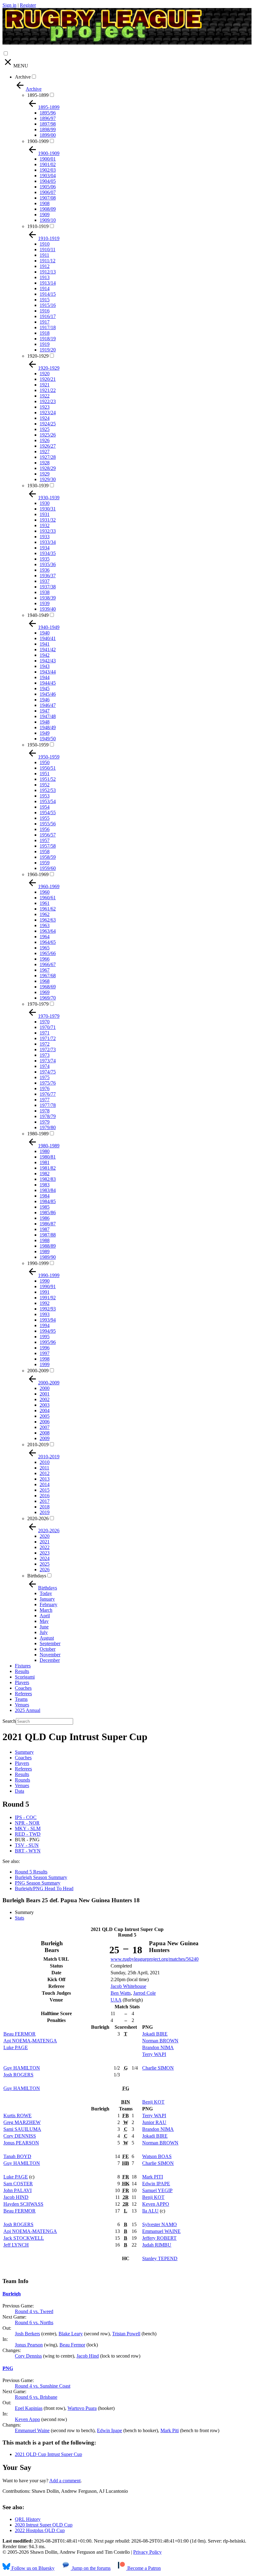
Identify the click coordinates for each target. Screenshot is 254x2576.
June (44, 1627)
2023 (45, 1553)
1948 (45, 722)
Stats (20, 1918)
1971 (45, 1033)
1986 (45, 1218)
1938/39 (48, 598)
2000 (45, 1388)
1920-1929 (38, 356)
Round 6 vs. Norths (34, 2322)
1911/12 (48, 261)
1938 (45, 592)
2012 (45, 1473)
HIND (16, 2197)
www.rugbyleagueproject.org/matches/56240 (155, 1959)
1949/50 (48, 739)
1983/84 (48, 1190)
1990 (45, 1281)
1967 (45, 970)
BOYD (17, 2156)
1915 (45, 300)
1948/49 (48, 727)
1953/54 (48, 801)
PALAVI (18, 2190)
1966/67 (48, 964)
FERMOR (20, 2034)
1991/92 (48, 1298)
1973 (45, 1055)
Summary (24, 1752)
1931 (45, 514)
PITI (153, 2177)
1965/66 (48, 953)
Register (28, 5)
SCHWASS (23, 2204)
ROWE (18, 2116)
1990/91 (48, 1286)
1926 (45, 440)
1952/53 (48, 790)
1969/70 (48, 998)
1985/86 (48, 1213)
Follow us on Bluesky (32, 2568)
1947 (45, 711)
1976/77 (48, 1094)
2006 (45, 1422)
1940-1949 (38, 615)
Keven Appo (27, 2419)
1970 (45, 1022)
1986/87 (48, 1224)
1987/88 (48, 1235)
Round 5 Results (31, 1872)
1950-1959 (38, 745)
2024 (45, 1558)
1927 (45, 452)
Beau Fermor (72, 2345)
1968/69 (48, 987)
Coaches (23, 1688)
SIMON (158, 2068)
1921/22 (48, 390)
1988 (45, 1240)
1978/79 (48, 1116)
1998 (45, 1359)
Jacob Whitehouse (128, 1986)
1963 (45, 925)
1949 (45, 733)
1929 (45, 474)
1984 (45, 1196)
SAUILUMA (22, 2129)
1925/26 (48, 435)
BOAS (157, 2156)
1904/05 (48, 181)
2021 (45, 1542)
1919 (45, 344)
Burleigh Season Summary (41, 1877)
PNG (8, 2368)
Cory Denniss (28, 2356)
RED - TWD (28, 1834)
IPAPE (156, 2184)
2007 (45, 1427)
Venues (22, 1705)
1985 (45, 1207)
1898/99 (48, 129)
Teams (21, 1699)
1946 (45, 700)
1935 (45, 559)
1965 (45, 948)
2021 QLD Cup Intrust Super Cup (48, 2454)
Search (9, 1721)
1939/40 (48, 609)
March (46, 1610)
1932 (45, 525)
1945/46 (48, 694)
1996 (45, 1348)
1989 (45, 1251)
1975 (45, 1077)
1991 (45, 1292)
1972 (45, 1044)
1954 (45, 807)
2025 (45, 1564)
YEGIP (157, 2190)
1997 (45, 1353)
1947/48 (48, 716)
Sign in (9, 5)
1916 (45, 311)
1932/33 (48, 531)
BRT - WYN (28, 1851)
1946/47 (48, 705)
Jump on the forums (91, 2568)
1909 (45, 215)
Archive (23, 77)
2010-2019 (38, 1445)
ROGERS (18, 2075)
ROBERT (159, 2238)
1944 (45, 677)
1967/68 (48, 976)
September (50, 1643)
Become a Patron (143, 2568)
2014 (45, 1484)
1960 (45, 892)
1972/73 (48, 1049)
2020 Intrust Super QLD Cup (44, 2525)
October (48, 1649)
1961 (45, 903)
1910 (45, 244)
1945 (45, 688)
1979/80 (48, 1127)
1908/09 (48, 209)
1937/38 (48, 587)
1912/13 (48, 272)
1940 (45, 633)
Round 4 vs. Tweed (34, 2311)
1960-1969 (38, 874)
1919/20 (48, 350)
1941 (45, 644)
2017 (45, 1501)
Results (22, 1671)
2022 (45, 1547)
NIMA (158, 2047)
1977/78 (48, 1105)
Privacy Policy (147, 2552)
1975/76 (48, 1083)
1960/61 (48, 898)
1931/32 (48, 520)
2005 (45, 1416)
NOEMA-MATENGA (30, 2041)
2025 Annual (28, 1710)
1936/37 (48, 576)
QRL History (28, 2519)
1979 (45, 1122)
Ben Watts (121, 1993)
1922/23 (48, 401)
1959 (45, 863)
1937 (45, 581)
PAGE (16, 2047)
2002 (45, 1399)
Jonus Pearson (29, 2345)
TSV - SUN (27, 1845)
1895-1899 (38, 95)
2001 (45, 1394)
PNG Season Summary (38, 1883)
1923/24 (48, 413)
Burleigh (12, 2294)
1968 (45, 981)
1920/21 (48, 379)
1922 (45, 396)
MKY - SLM (28, 1828)
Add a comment (65, 2481)
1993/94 (48, 1320)
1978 (45, 1111)
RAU (154, 2122)
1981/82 (48, 1168)
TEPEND (160, 2258)
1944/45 (48, 683)
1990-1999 (38, 1263)
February (48, 1604)
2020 (45, 1536)
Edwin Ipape (109, 2430)
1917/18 (48, 327)
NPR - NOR (27, 1823)
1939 (45, 603)
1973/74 (48, 1061)
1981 (45, 1162)
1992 (45, 1303)
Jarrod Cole (145, 1993)
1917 (45, 322)
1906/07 (48, 192)
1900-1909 (38, 141)
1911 (44, 255)
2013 (45, 1479)
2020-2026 (38, 1518)
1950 (45, 762)
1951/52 (48, 779)
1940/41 (48, 638)
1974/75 (48, 1072)
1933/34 (48, 542)
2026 (45, 1570)
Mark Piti (170, 2430)
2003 (45, 1405)
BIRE (155, 2034)
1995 (45, 1337)
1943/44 (48, 672)
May (44, 1621)
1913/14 (48, 283)
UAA (116, 2000)
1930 (45, 503)
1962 (45, 914)
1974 (45, 1066)
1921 (45, 385)
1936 (45, 570)
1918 (45, 333)
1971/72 (48, 1038)
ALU (150, 2211)
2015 (45, 1490)
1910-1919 (38, 226)
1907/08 (48, 198)
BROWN (160, 2041)
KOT (153, 2102)
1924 (45, 418)
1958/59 (48, 857)
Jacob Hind (88, 2356)
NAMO (160, 2224)
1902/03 (48, 170)
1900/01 (48, 159)
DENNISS (20, 2136)
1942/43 (48, 661)
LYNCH (16, 2245)
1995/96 (48, 1342)
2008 (45, 1433)
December (50, 1660)
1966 (45, 959)
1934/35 (48, 553)
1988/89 (48, 1246)
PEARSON (21, 2143)
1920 (45, 374)
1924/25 (48, 424)
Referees (23, 1694)
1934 (45, 548)
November (50, 1655)
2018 (45, 1507)
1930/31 (48, 509)
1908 (45, 203)
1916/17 (48, 316)
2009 (45, 1438)
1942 (45, 655)
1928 (45, 463)
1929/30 (48, 479)
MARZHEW (22, 2122)
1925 (45, 429)
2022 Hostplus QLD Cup (40, 2530)
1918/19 (48, 339)
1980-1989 (38, 1134)
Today (46, 1593)
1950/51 (48, 768)
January (47, 1599)
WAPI (154, 2054)
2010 (45, 1462)
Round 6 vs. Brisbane (36, 2397)
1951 (45, 774)
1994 (45, 1325)
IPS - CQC (26, 1817)
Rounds (22, 1780)
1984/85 (48, 1201)
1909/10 (48, 220)
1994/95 (48, 1331)
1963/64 (48, 931)
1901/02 (48, 164)
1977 (45, 1100)
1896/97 (48, 118)
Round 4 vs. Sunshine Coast (43, 2386)
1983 (45, 1185)
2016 (45, 1496)
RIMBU (157, 2245)
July (44, 1632)
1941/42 (48, 649)
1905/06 (48, 187)
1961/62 (48, 909)
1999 (45, 1364)
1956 (45, 829)
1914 (45, 288)
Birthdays (37, 1576)
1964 (45, 937)
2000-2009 (38, 1371)
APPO (156, 2204)
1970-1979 (38, 1004)
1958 (45, 851)
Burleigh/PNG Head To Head (44, 1888)
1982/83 (48, 1179)
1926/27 (48, 446)
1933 (45, 537)
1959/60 (48, 868)
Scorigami (25, 1677)
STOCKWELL (24, 2238)
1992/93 (48, 1309)
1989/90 (48, 1257)
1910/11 (48, 249)
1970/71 (48, 1027)
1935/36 (48, 564)
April (45, 1616)
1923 (45, 407)
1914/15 (48, 294)
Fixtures (23, 1666)
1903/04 (48, 176)
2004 (45, 1411)
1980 (45, 1151)
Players (22, 1682)
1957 (45, 840)
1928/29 (48, 468)
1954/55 (48, 813)
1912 (45, 266)
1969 (45, 992)
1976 (45, 1088)
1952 (45, 785)
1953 (45, 796)
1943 (45, 666)
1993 (45, 1314)
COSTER (18, 2184)
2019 (45, 1512)
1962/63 (48, 920)
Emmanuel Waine (32, 2430)
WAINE (161, 2231)
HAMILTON (22, 2068)
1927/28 (48, 457)
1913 (45, 277)
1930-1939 (38, 486)
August (47, 1638)
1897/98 (48, 124)
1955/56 (48, 824)
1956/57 (48, 835)
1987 (45, 1229)
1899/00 (48, 135)
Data (20, 1791)
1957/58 (48, 846)
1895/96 (48, 113)
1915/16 (48, 305)
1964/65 (48, 942)
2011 (44, 1468)
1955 (45, 818)
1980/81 (48, 1157)
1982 (45, 1174)
